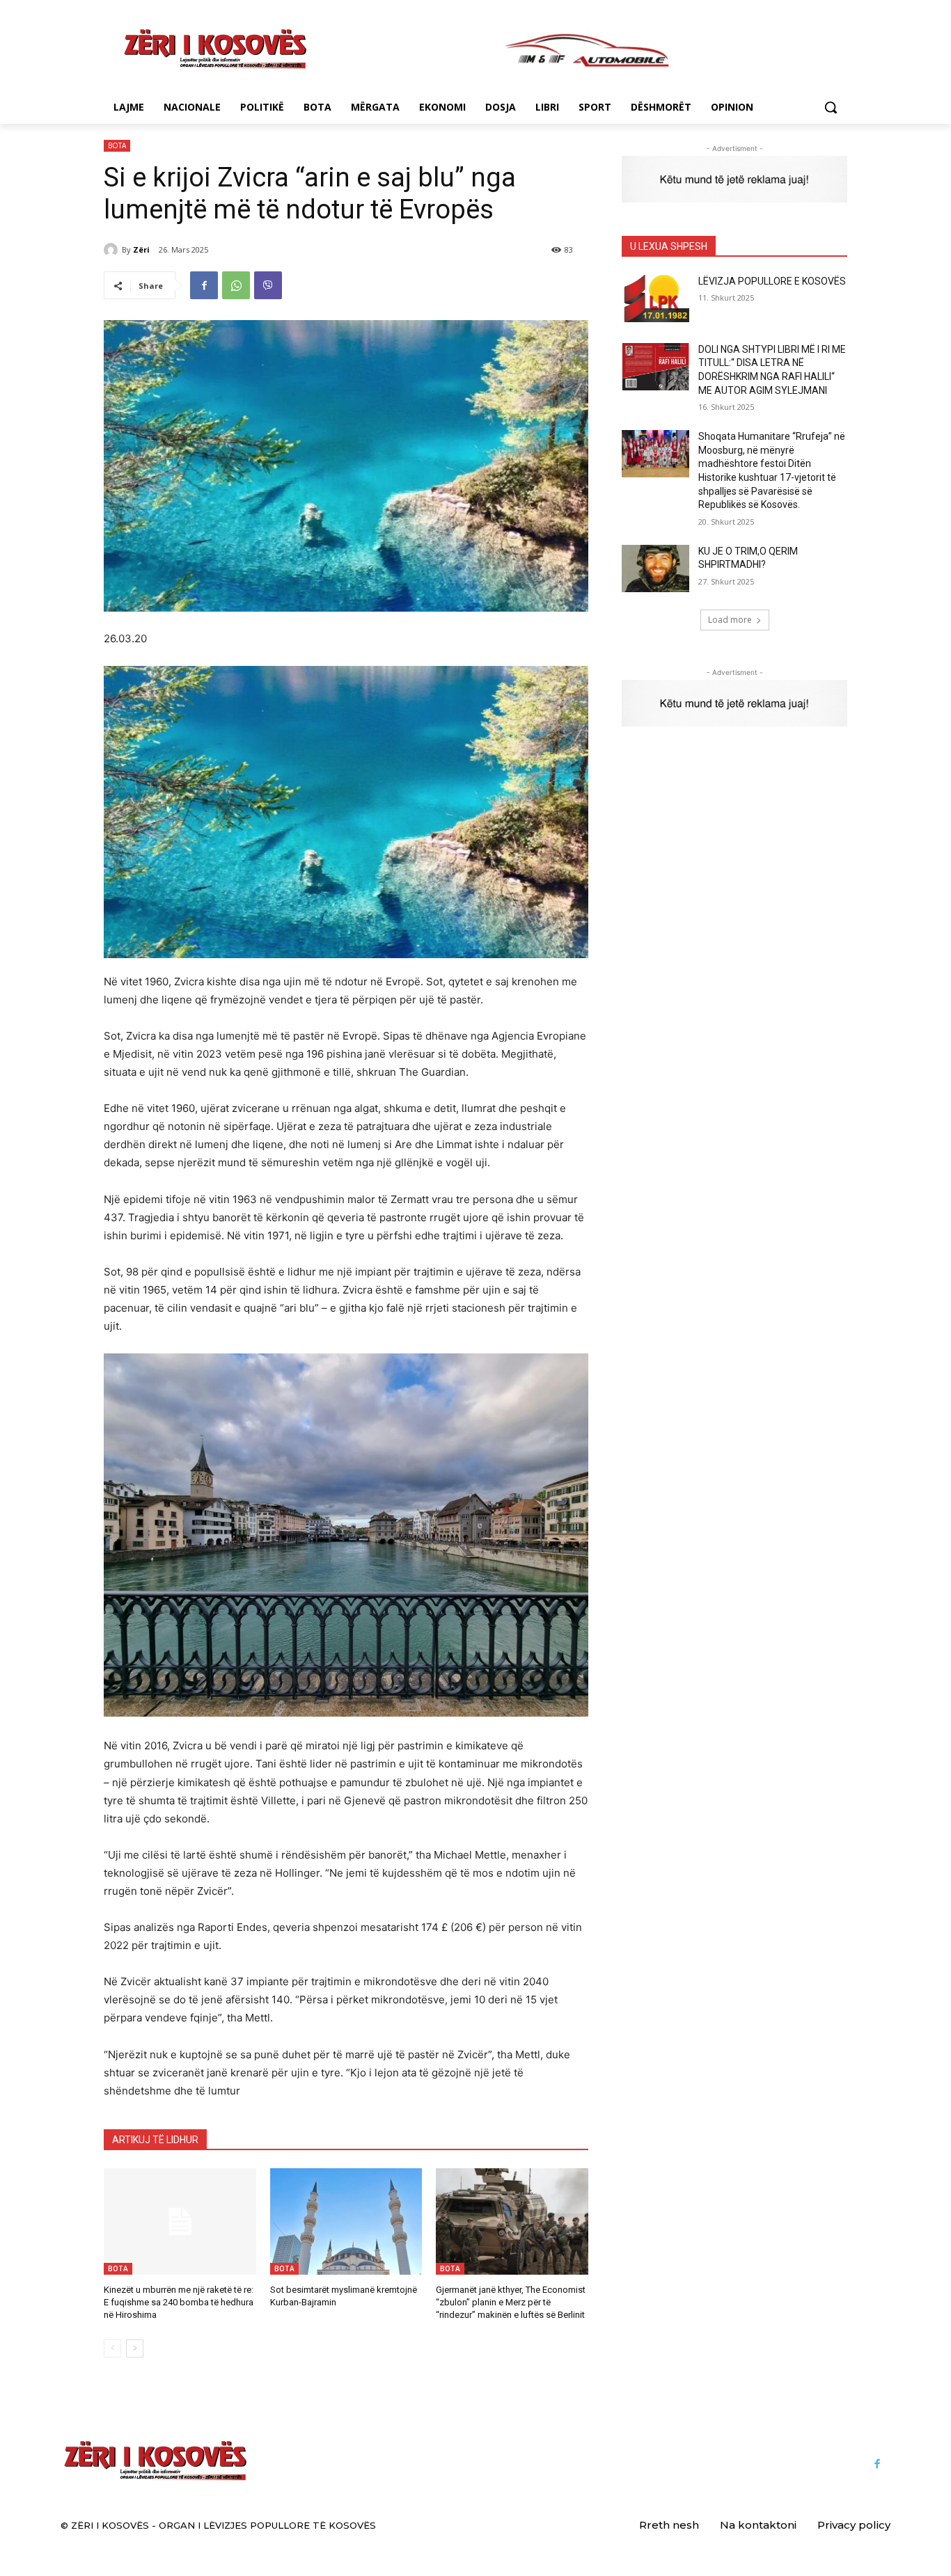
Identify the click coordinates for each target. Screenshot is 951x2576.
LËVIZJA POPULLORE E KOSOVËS (772, 281)
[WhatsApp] (236, 285)
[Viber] (268, 285)
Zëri (141, 249)
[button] (831, 107)
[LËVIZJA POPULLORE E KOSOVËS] (655, 299)
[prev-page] (112, 2348)
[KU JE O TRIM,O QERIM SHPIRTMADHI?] (655, 569)
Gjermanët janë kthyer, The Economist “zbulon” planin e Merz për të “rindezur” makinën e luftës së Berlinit (511, 2302)
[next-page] (135, 2348)
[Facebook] (204, 285)
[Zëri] (113, 250)
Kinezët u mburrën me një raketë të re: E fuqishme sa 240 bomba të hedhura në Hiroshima (179, 2302)
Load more (730, 620)
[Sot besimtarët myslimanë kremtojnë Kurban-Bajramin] (346, 2221)
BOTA (117, 145)
